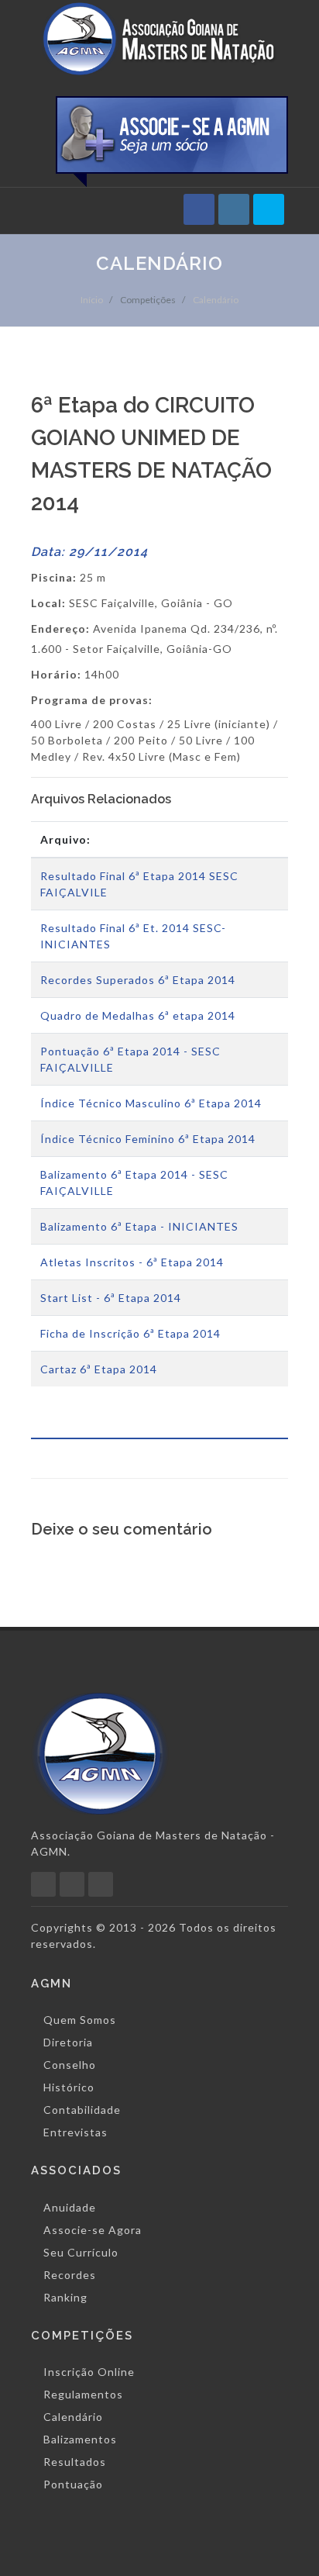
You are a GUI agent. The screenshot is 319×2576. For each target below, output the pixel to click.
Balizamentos (80, 2439)
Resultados (75, 2462)
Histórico (69, 2087)
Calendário (216, 300)
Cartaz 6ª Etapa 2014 (99, 1369)
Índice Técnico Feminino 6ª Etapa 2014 (148, 1139)
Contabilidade (82, 2110)
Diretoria (68, 2042)
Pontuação (73, 2484)
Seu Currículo (81, 2252)
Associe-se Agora (93, 2230)
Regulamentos (83, 2394)
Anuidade (70, 2207)
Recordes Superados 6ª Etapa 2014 (138, 980)
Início (92, 300)
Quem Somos (80, 2020)
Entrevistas (75, 2132)
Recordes (70, 2275)
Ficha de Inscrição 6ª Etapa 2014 (130, 1333)
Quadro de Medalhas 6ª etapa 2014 (138, 1015)
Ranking (65, 2297)
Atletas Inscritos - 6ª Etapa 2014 (132, 1262)
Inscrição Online (89, 2372)
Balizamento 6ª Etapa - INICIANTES (139, 1226)
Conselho (70, 2065)
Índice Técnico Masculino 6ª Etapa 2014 (151, 1103)
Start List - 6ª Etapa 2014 (111, 1298)
